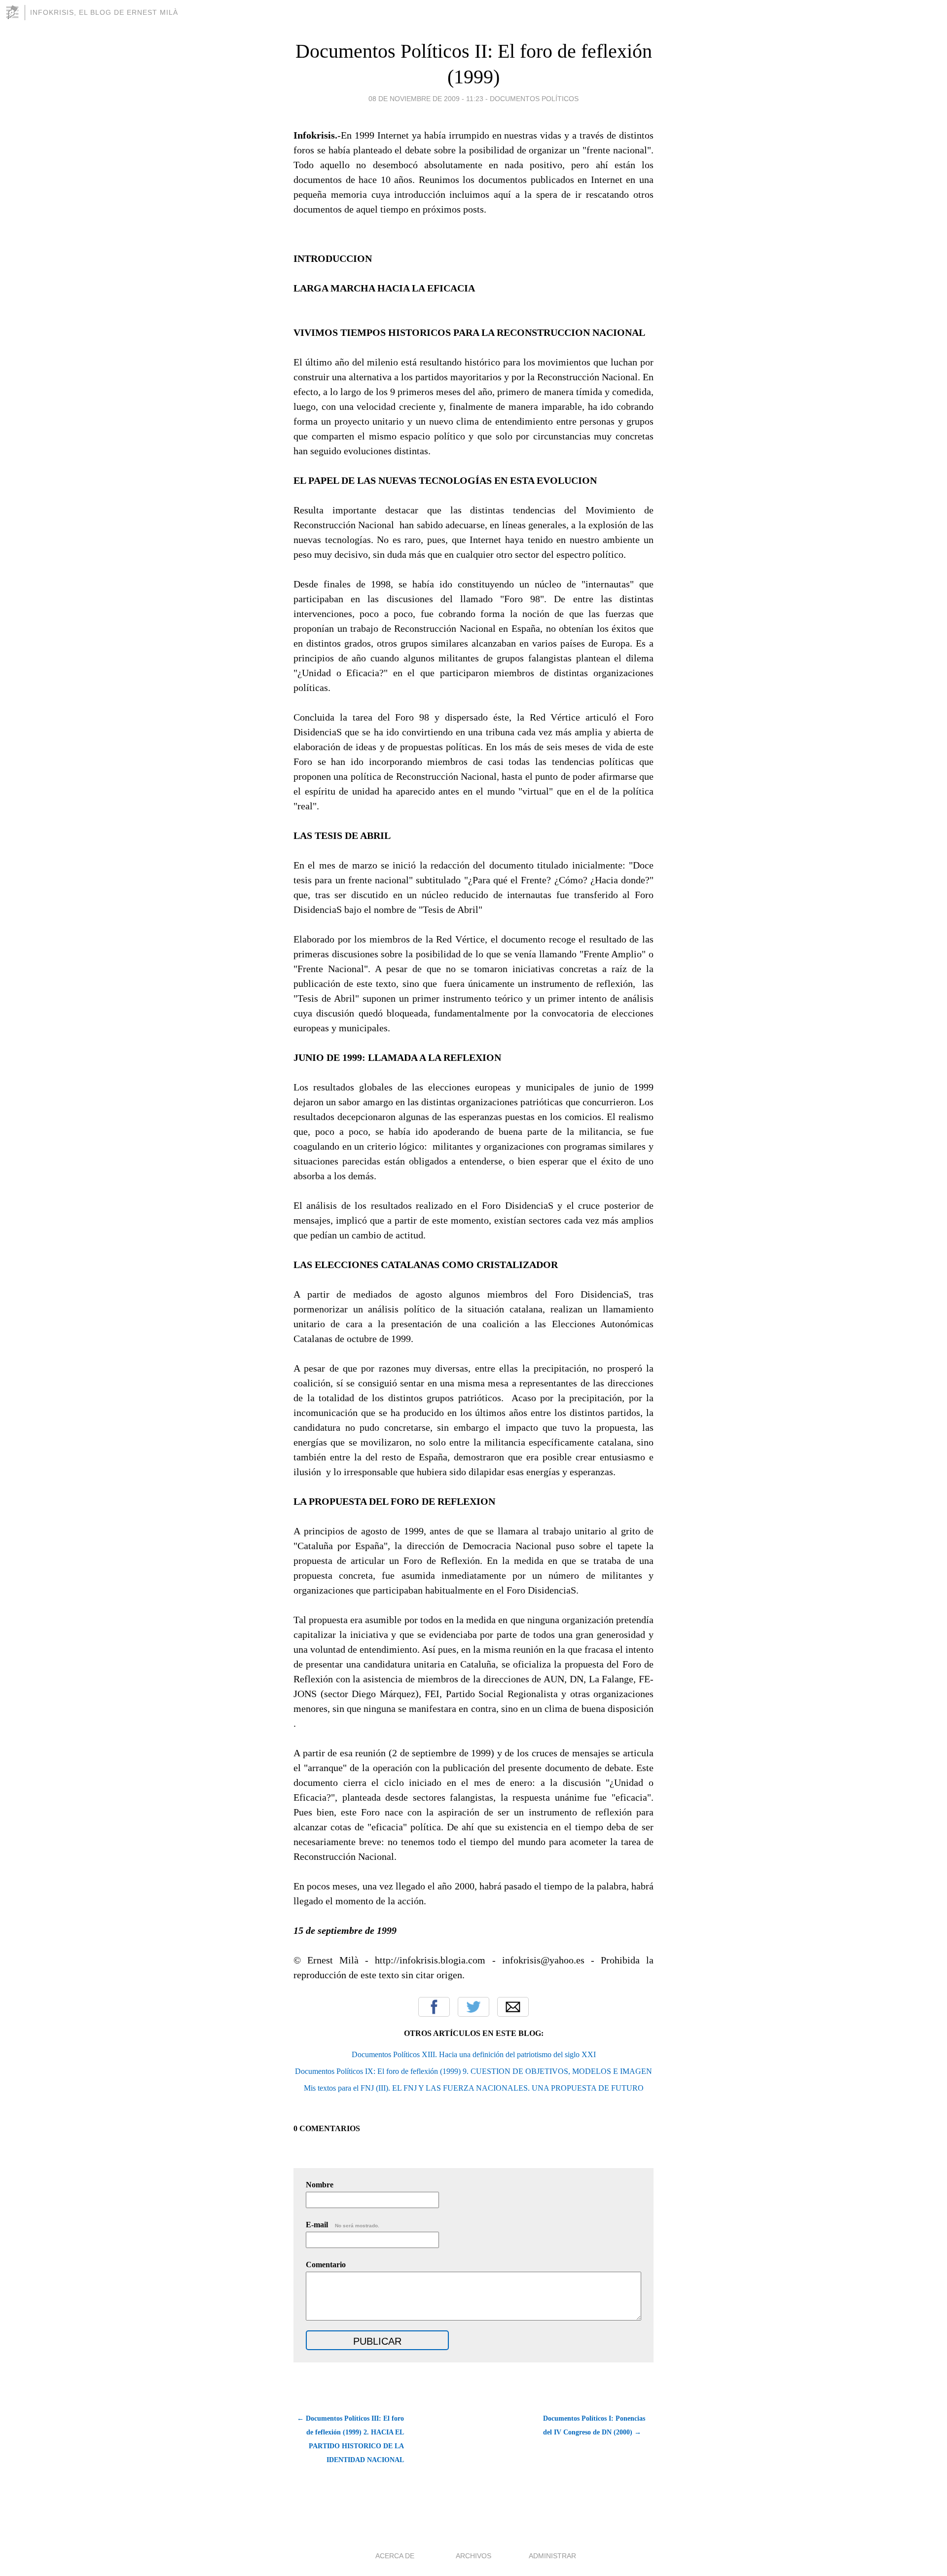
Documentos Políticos (534, 99)
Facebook (434, 2007)
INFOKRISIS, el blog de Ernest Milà (104, 12)
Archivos (473, 2556)
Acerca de (395, 2556)
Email (513, 2007)
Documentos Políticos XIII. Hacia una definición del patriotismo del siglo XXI (474, 2054)
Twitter (473, 2007)
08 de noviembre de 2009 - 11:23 (426, 99)
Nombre (320, 2185)
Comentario (326, 2265)
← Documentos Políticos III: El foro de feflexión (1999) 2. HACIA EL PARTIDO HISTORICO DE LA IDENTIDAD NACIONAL (350, 2439)
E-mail (343, 2225)
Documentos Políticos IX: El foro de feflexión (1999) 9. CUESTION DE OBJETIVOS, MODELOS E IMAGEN (473, 2071)
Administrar (552, 2556)
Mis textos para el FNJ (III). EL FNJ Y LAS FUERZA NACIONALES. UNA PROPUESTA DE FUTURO (474, 2088)
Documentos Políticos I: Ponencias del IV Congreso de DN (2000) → (594, 2425)
